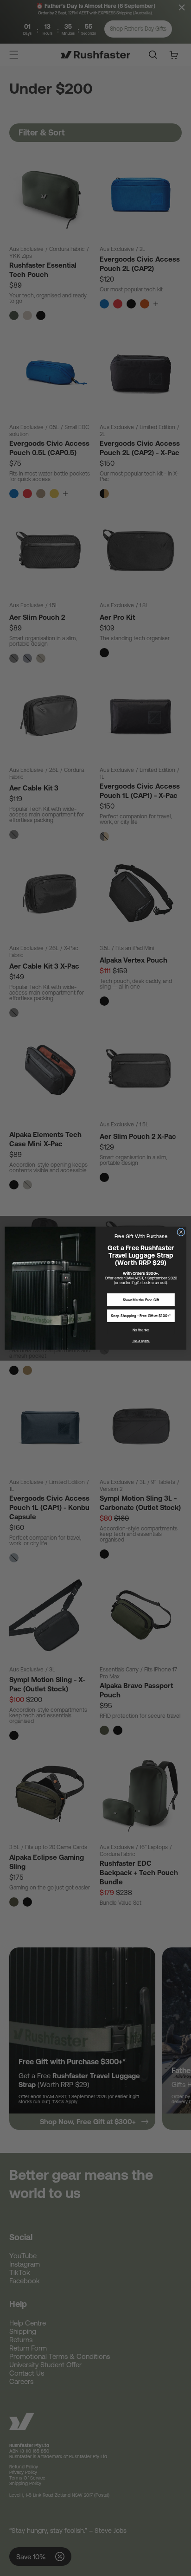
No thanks (141, 1330)
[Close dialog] (181, 1232)
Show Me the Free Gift (141, 1300)
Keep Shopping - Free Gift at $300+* (141, 1316)
